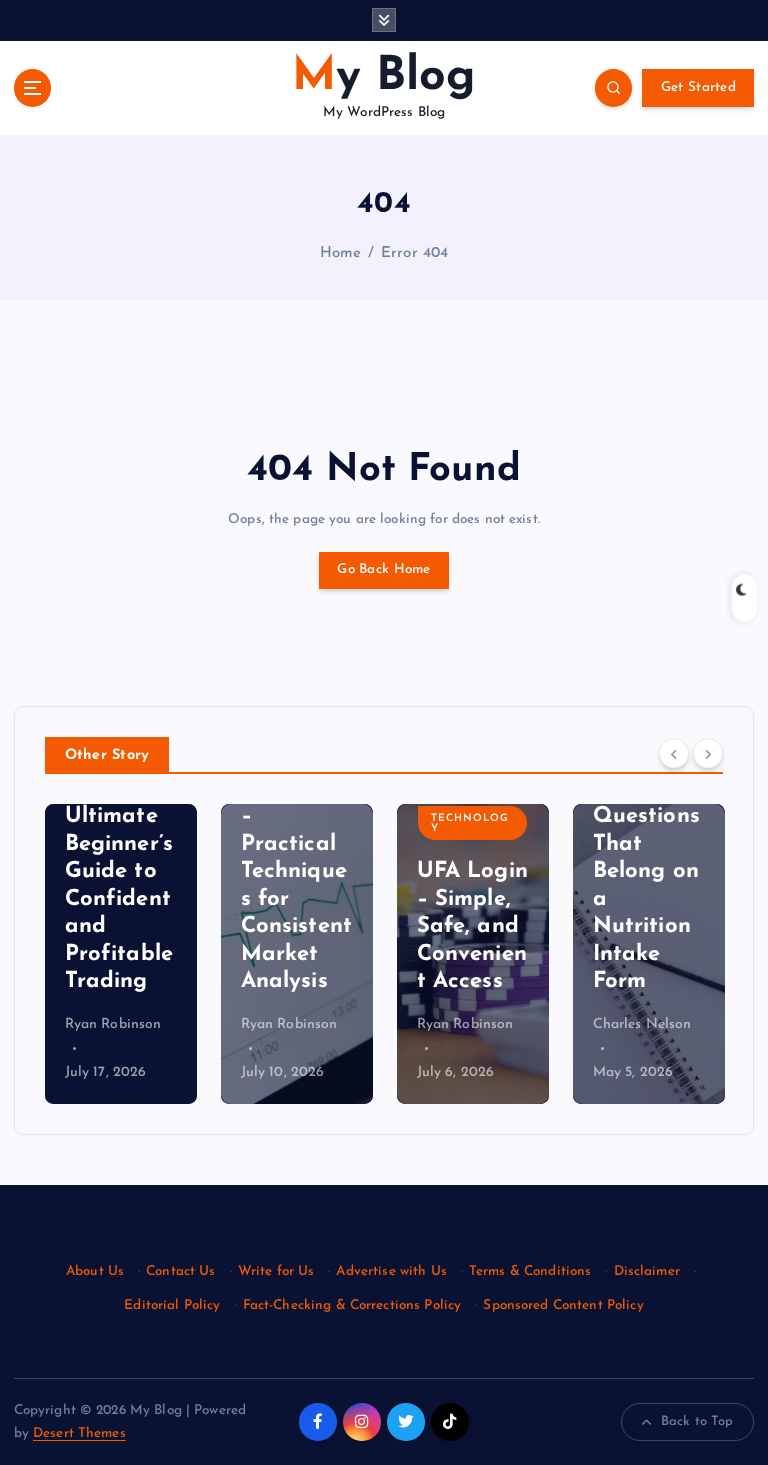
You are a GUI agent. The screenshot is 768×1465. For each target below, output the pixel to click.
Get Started (698, 87)
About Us (95, 1271)
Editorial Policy (172, 1305)
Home (341, 253)
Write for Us (276, 1271)
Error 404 (414, 253)
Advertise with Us (391, 1271)
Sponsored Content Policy (563, 1305)
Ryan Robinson (113, 1024)
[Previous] (674, 754)
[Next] (708, 754)
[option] (121, 954)
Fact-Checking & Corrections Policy (352, 1305)
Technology (470, 823)
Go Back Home (383, 569)
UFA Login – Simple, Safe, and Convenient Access (472, 926)
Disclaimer (647, 1271)
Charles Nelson (642, 1024)
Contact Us (180, 1271)
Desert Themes (79, 1433)
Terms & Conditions (530, 1271)
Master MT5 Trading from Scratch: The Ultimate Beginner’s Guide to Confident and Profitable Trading (119, 816)
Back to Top (697, 1421)
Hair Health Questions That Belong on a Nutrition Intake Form (646, 871)
